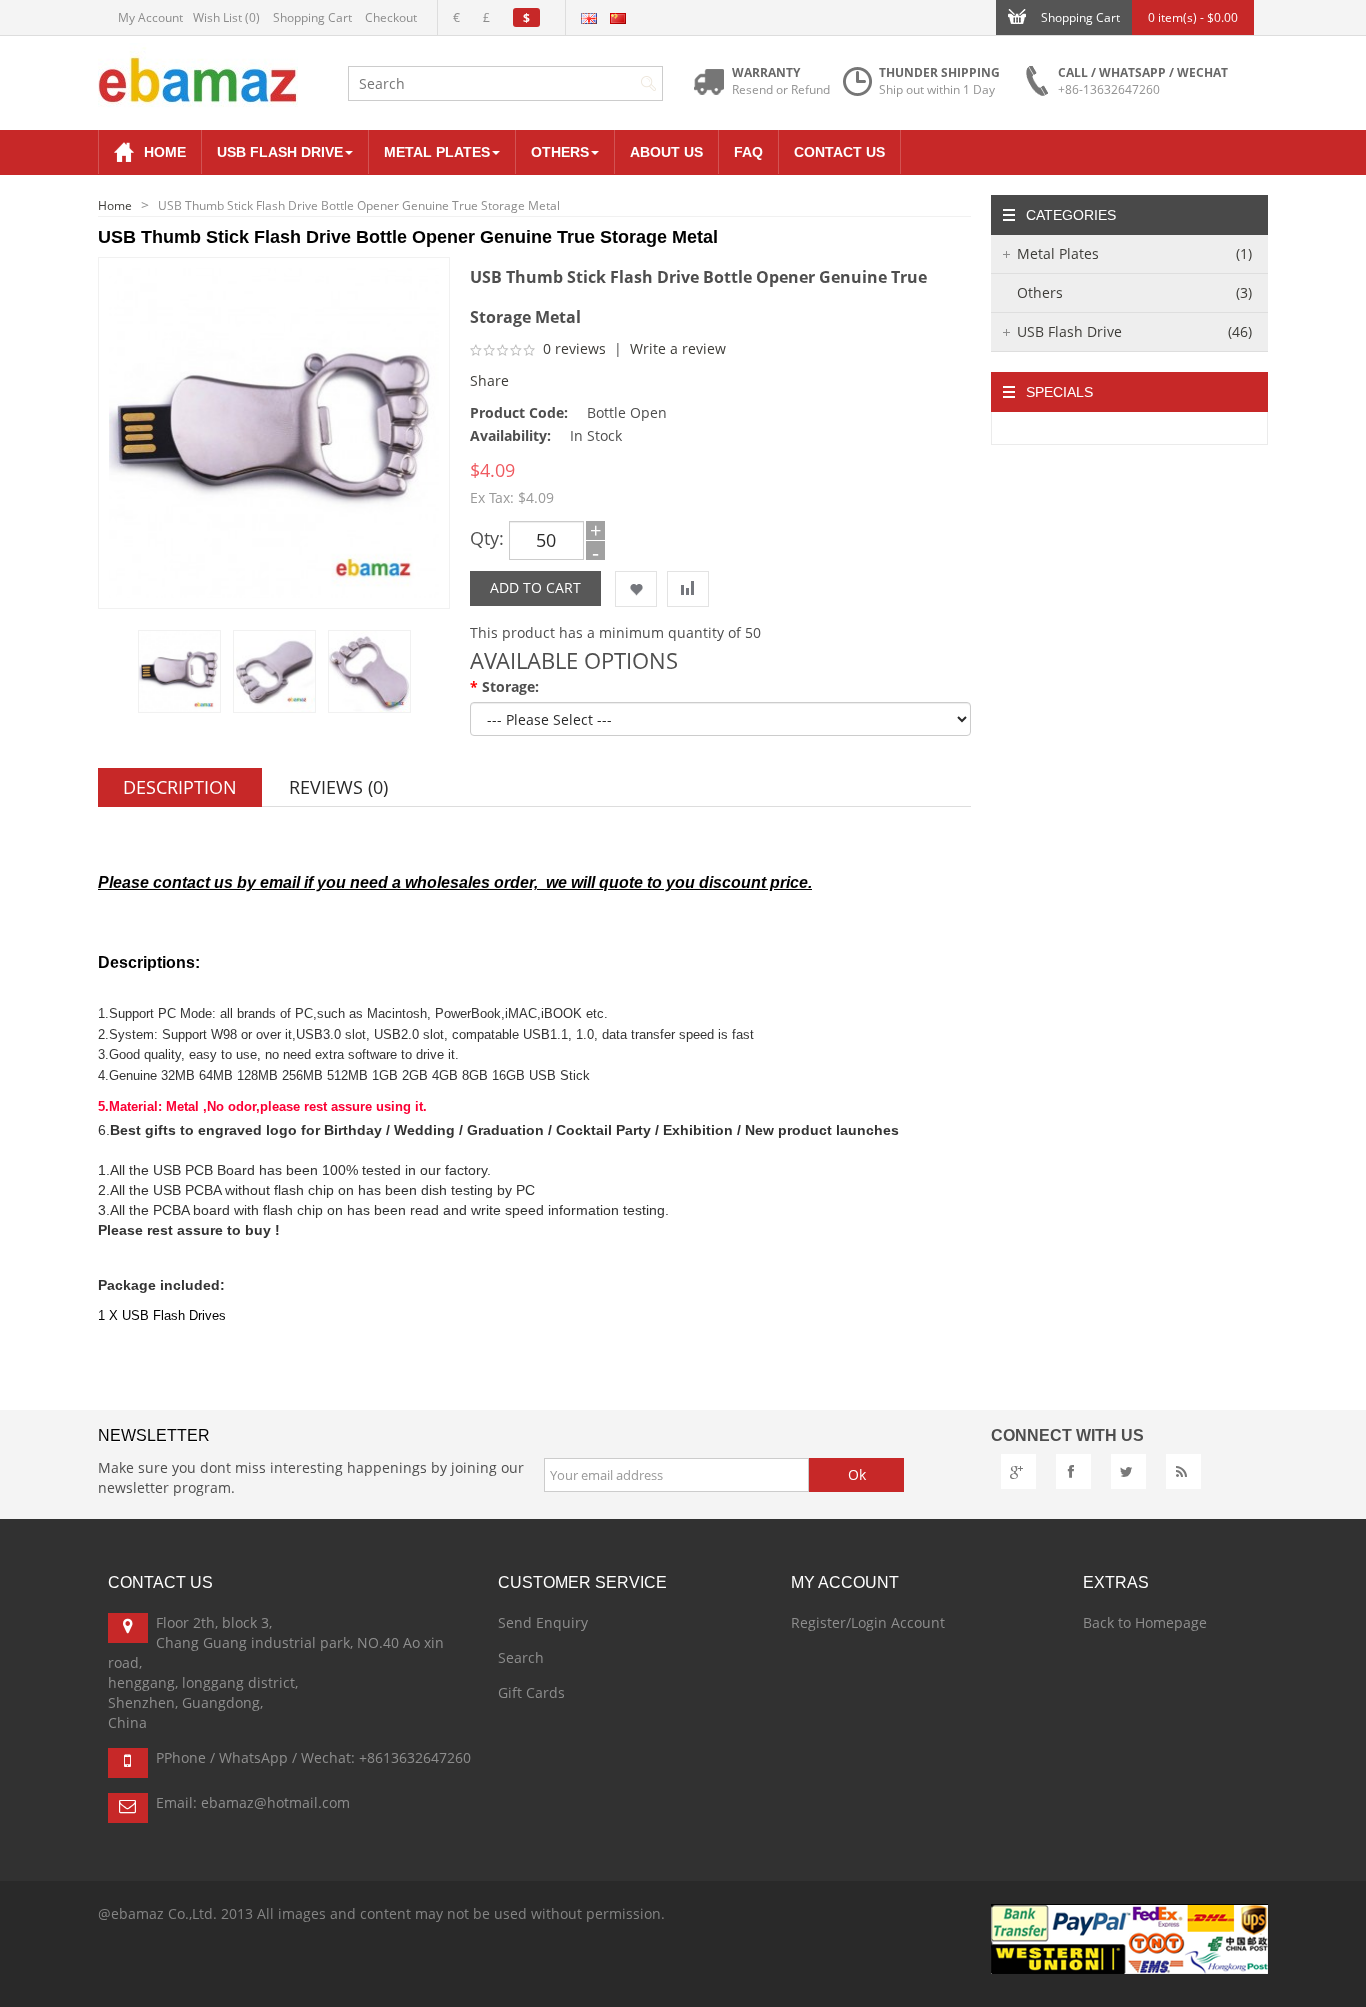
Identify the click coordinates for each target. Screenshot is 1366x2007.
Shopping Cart (312, 17)
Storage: (510, 686)
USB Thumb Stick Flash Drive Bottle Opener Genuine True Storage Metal (359, 205)
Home (115, 205)
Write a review (678, 348)
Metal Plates (1135, 253)
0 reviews (574, 348)
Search (521, 1657)
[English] (589, 18)
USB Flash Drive (1135, 331)
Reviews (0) (338, 787)
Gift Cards (531, 1692)
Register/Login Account (868, 1622)
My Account (150, 17)
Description (180, 787)
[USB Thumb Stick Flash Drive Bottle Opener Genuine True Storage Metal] (179, 671)
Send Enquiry (543, 1622)
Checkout (391, 17)
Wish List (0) (226, 17)
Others (1135, 292)
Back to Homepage (1145, 1622)
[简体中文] (618, 18)
